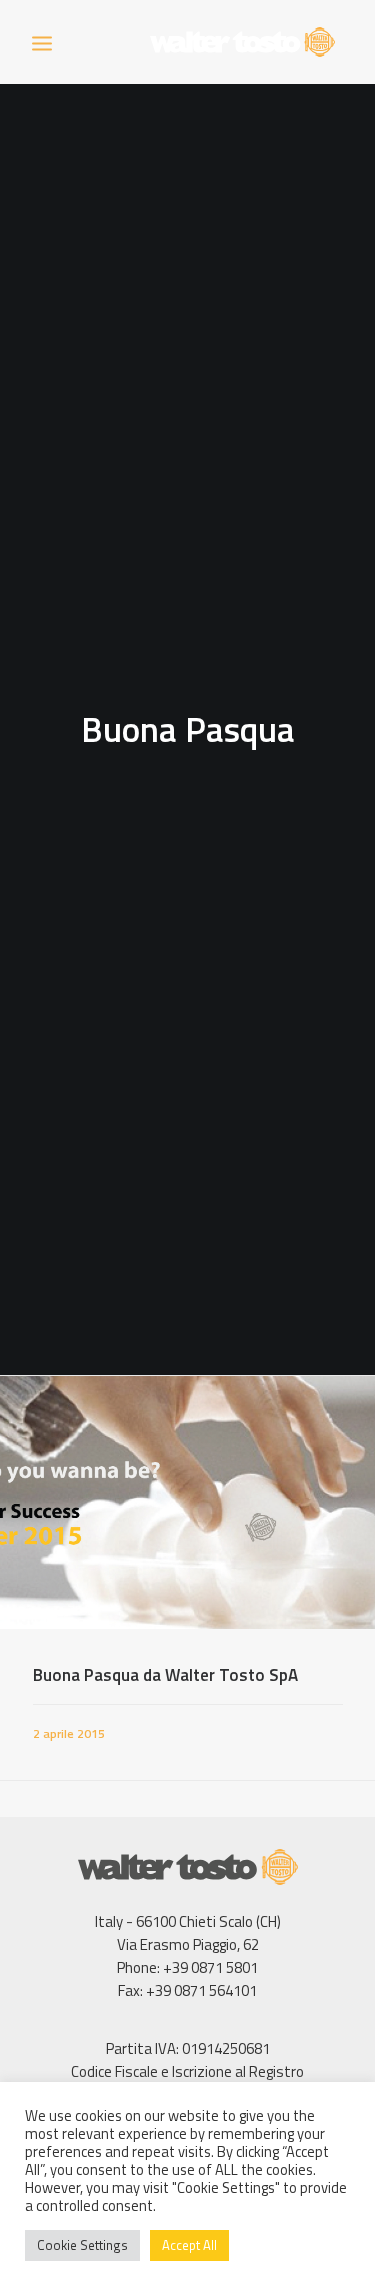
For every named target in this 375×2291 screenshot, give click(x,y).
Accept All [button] (189, 2245)
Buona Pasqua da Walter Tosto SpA (165, 1675)
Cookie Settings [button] (82, 2245)
